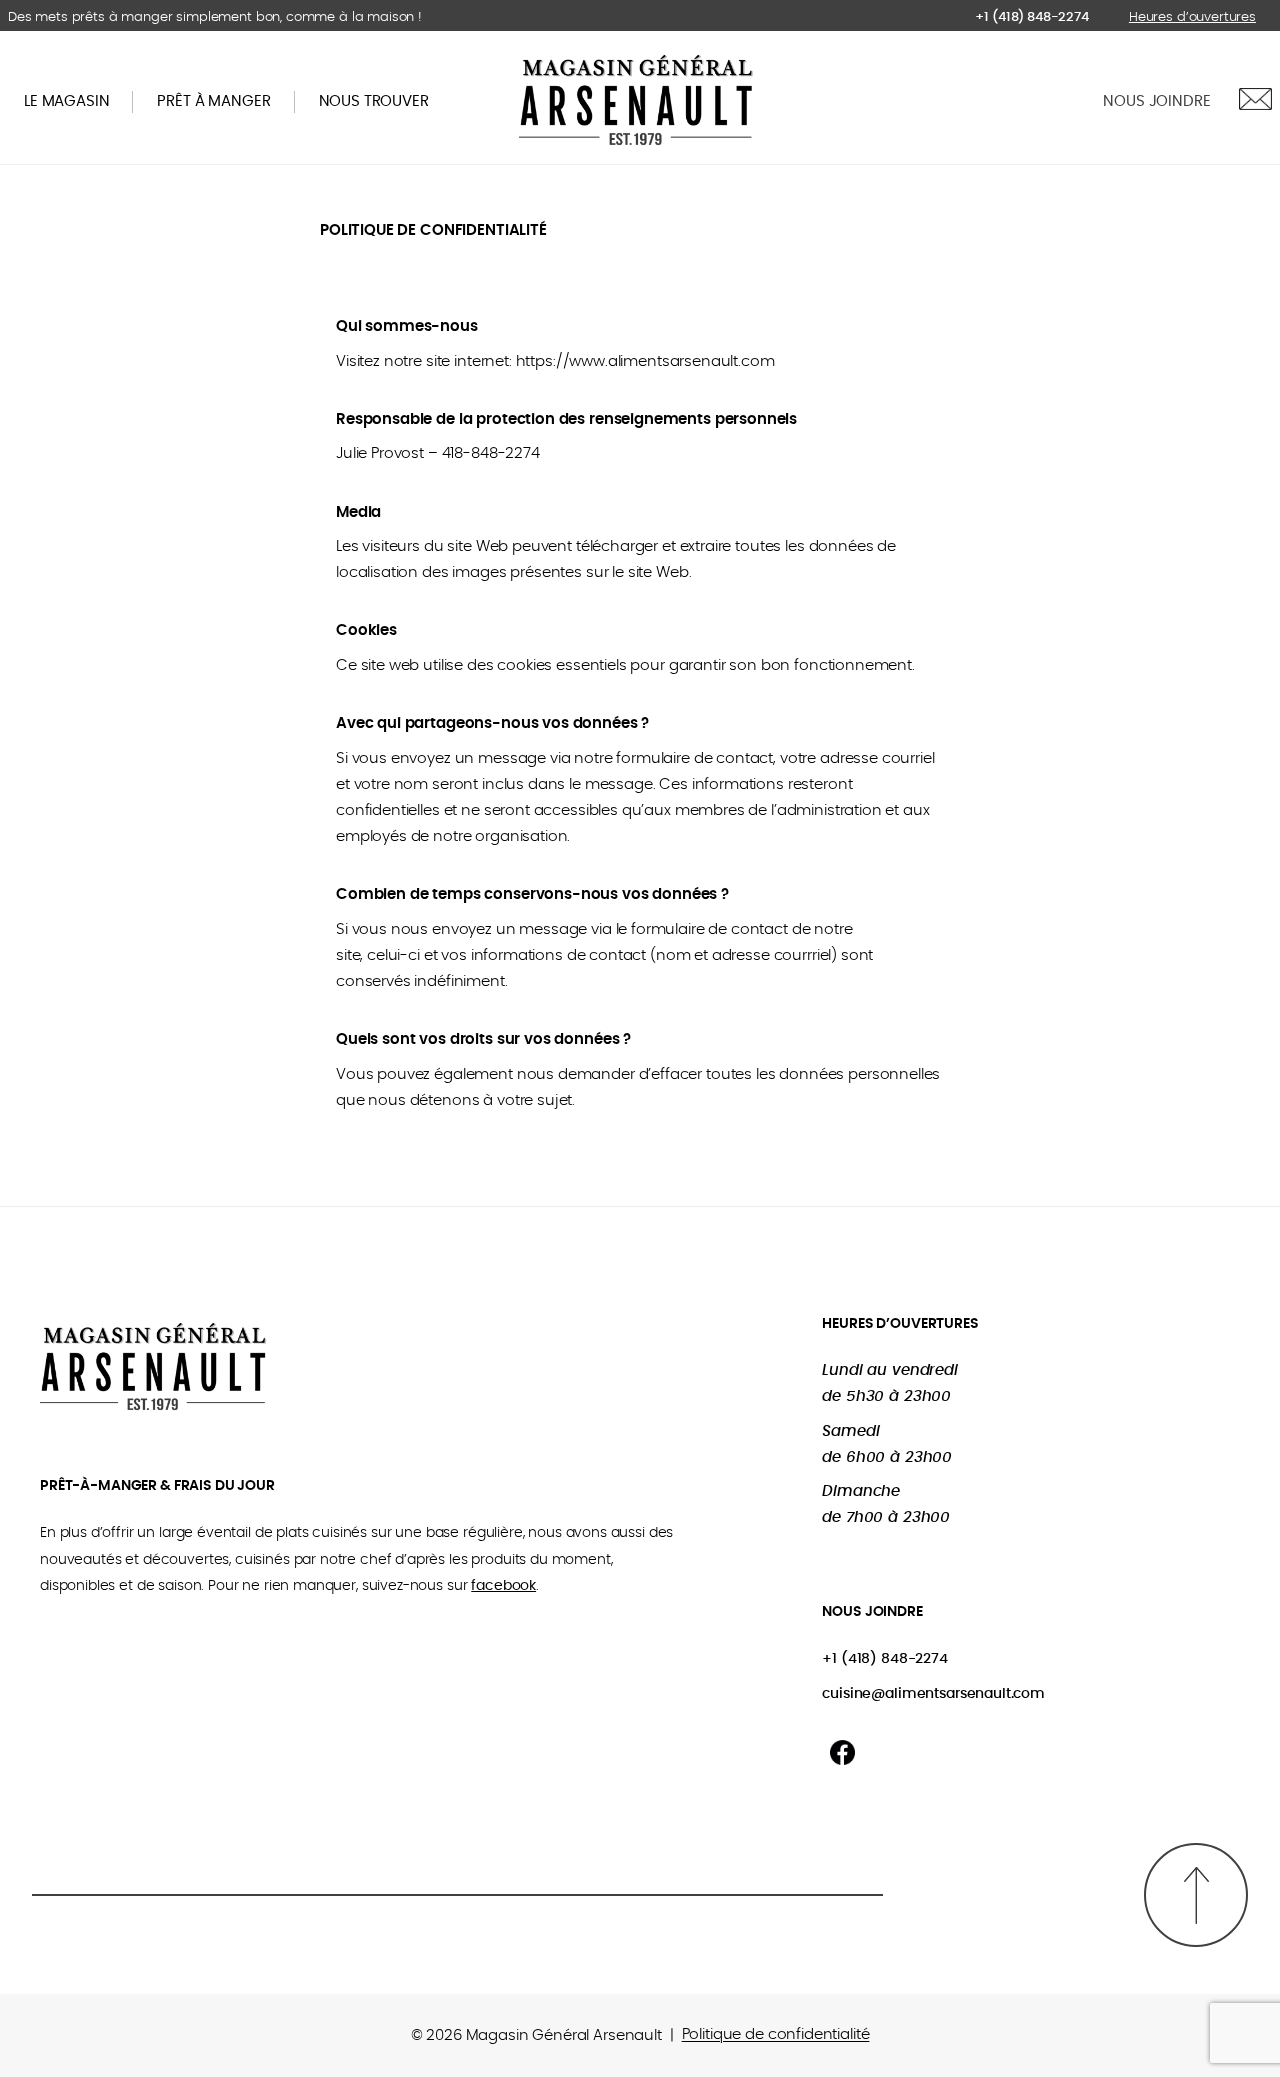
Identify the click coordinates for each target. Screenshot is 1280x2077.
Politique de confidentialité (776, 2034)
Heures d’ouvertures (1192, 17)
